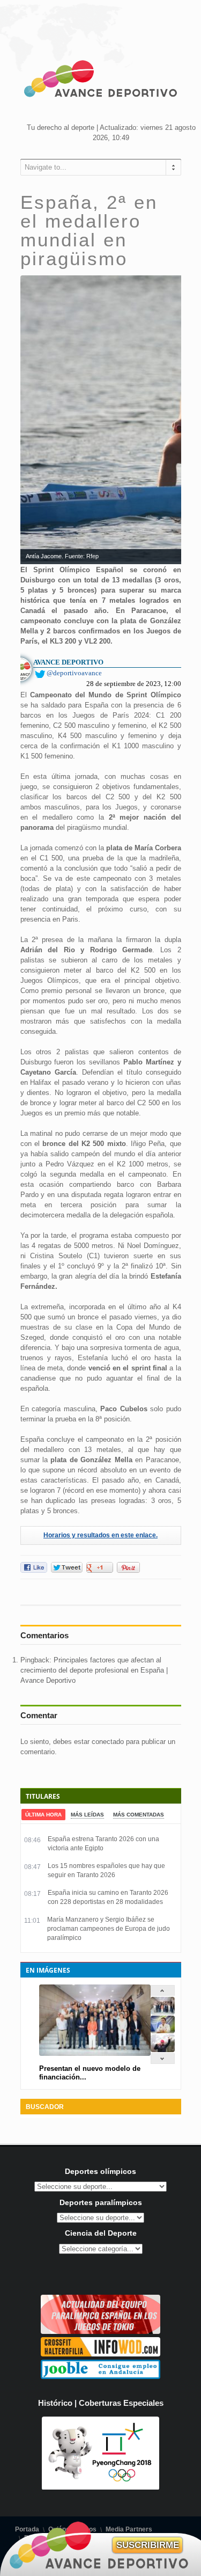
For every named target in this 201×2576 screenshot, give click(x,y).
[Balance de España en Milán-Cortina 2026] (163, 2031)
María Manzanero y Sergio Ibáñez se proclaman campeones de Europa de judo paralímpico (109, 1929)
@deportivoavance (74, 673)
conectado (108, 1742)
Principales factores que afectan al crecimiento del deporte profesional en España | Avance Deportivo (94, 1670)
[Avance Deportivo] (101, 81)
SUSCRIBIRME (148, 2545)
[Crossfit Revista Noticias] (100, 2354)
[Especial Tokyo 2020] (100, 2331)
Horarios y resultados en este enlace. (100, 1535)
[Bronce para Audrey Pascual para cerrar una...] (163, 2050)
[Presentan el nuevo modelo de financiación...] (163, 2012)
